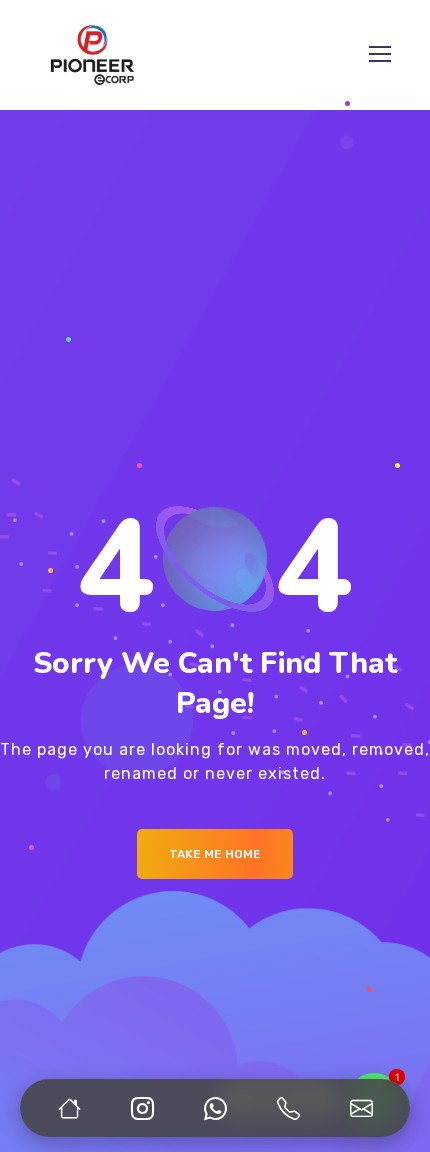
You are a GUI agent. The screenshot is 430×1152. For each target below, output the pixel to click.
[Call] (288, 1108)
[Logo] (92, 55)
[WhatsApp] (215, 1108)
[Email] (361, 1108)
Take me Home (215, 854)
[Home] (69, 1108)
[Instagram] (142, 1108)
